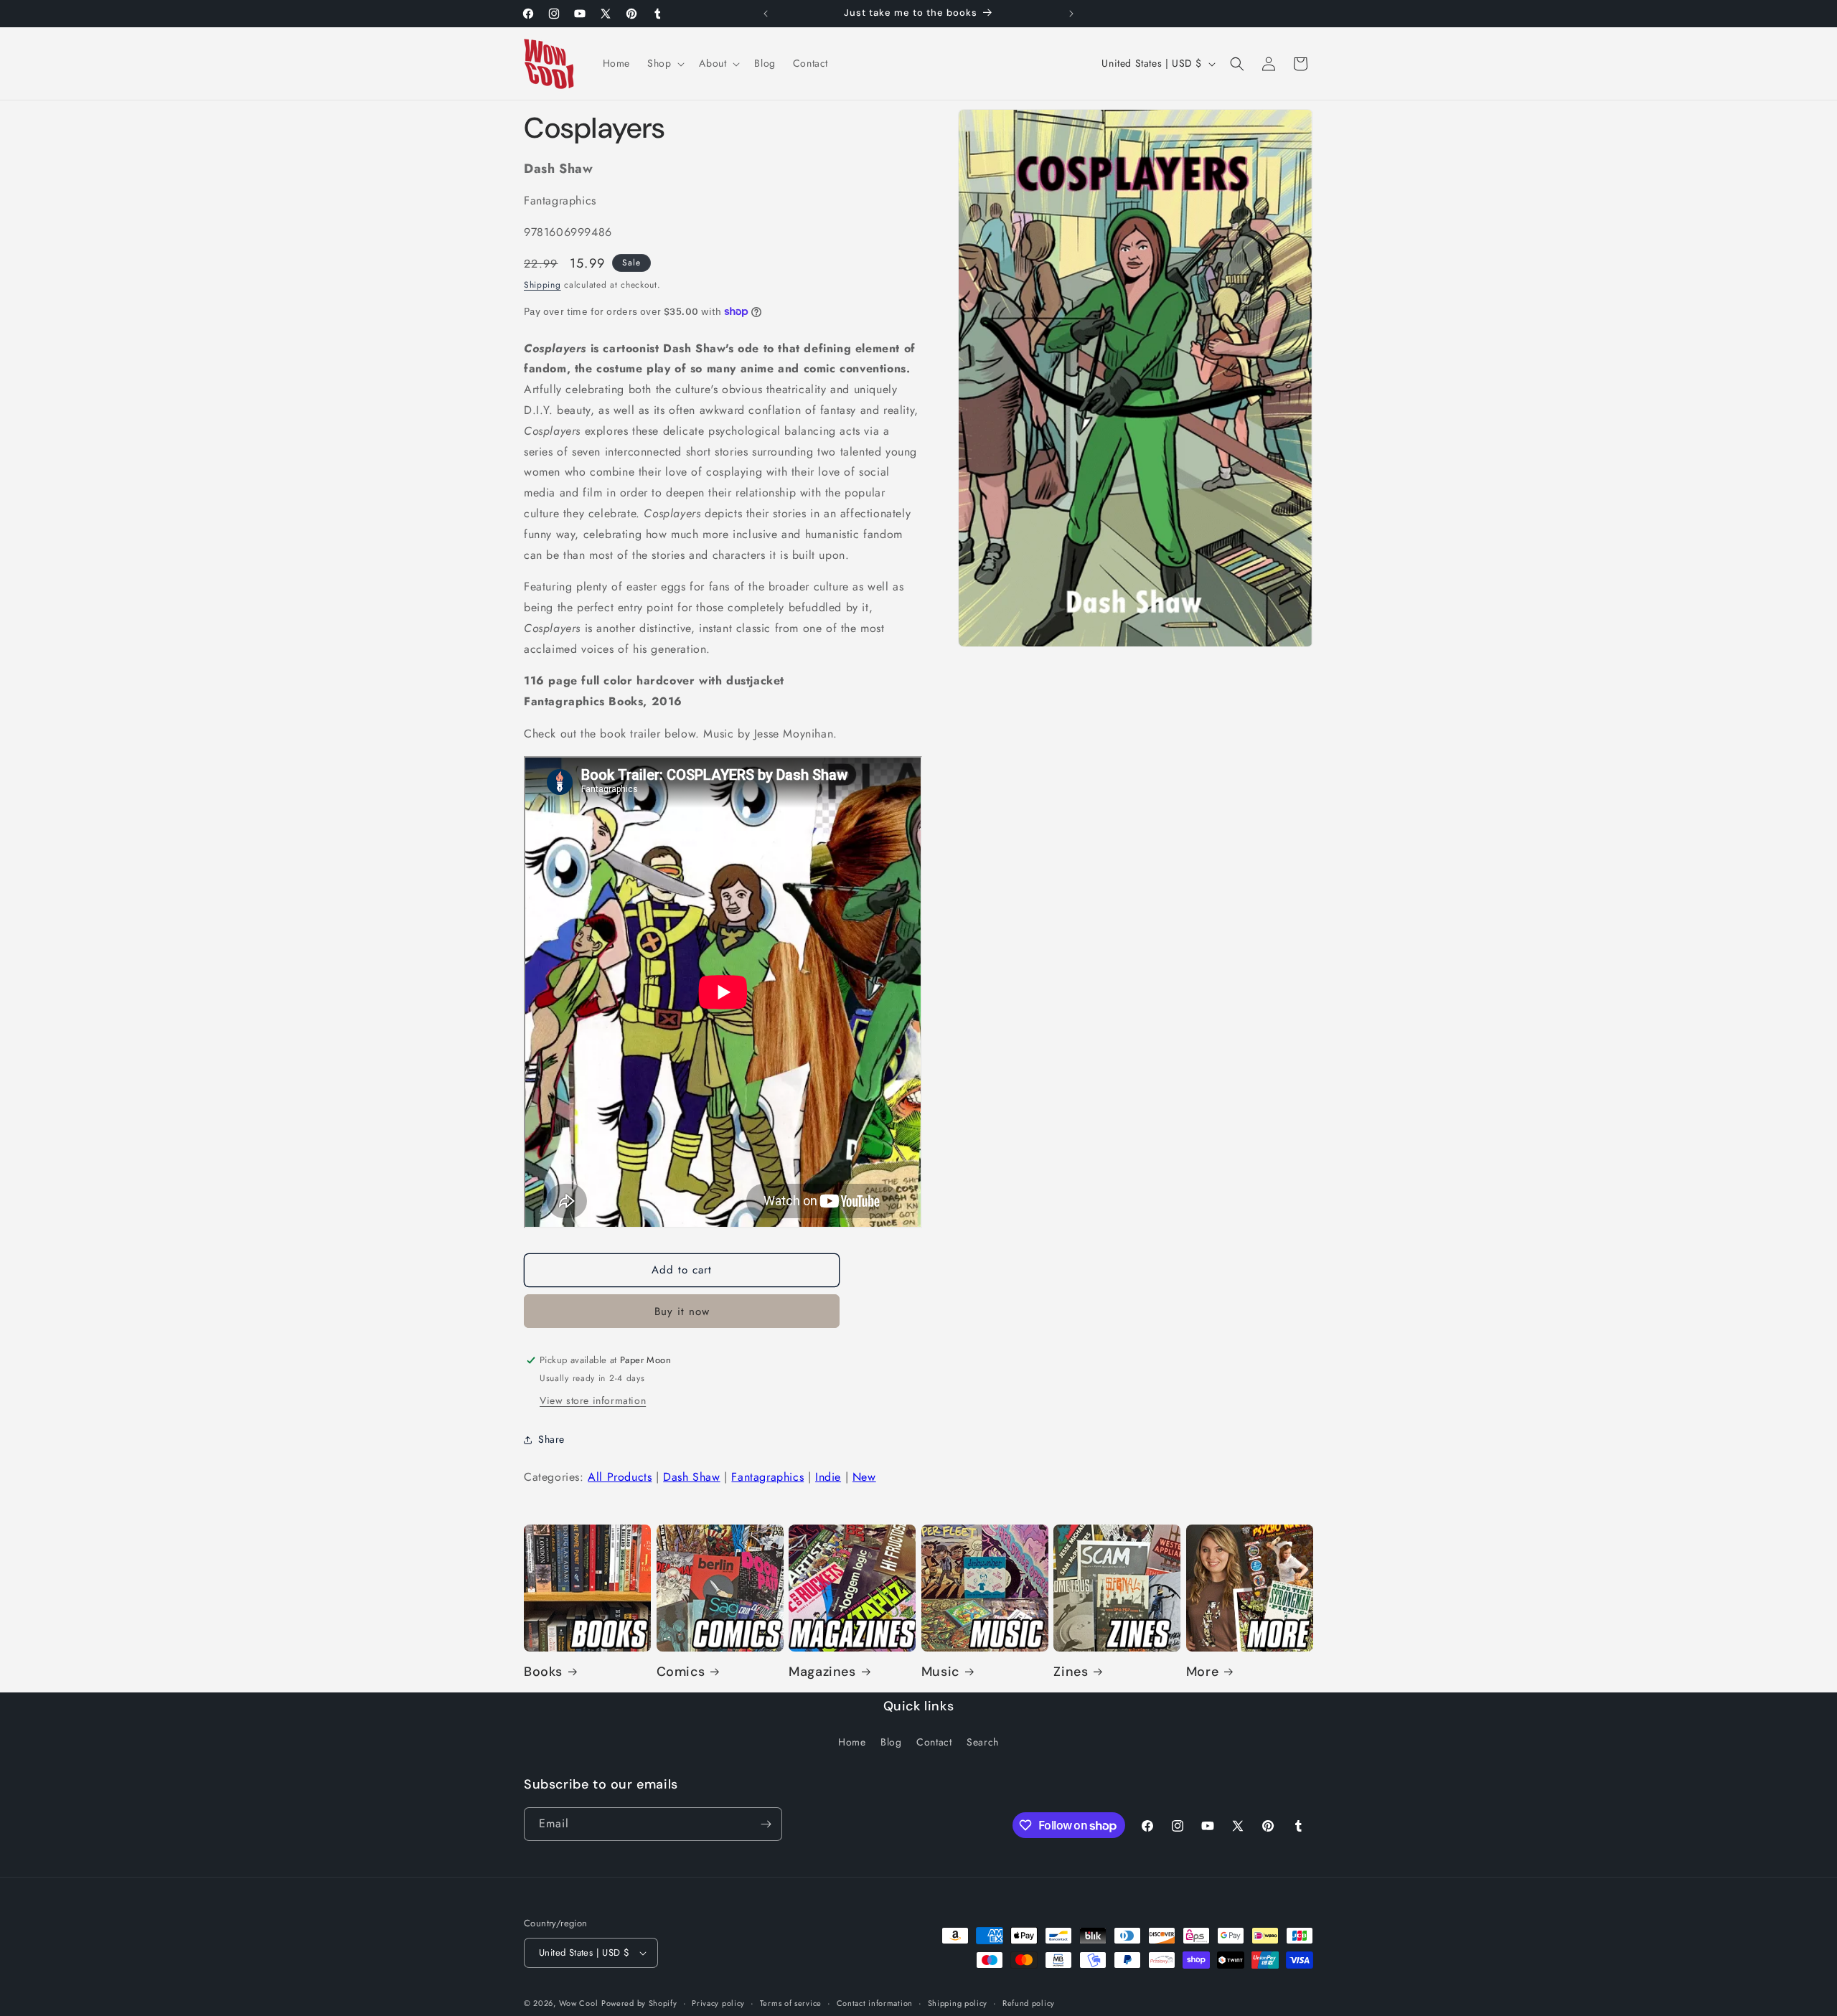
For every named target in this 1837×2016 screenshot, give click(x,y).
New (864, 1477)
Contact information (875, 2003)
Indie (828, 1477)
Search (983, 1742)
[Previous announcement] (766, 14)
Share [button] (551, 1439)
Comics (681, 1672)
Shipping (542, 285)
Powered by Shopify (639, 2003)
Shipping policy (958, 2003)
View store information (593, 1400)
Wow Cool (579, 2003)
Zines (1071, 1672)
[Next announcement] (1071, 14)
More (1202, 1672)
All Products (620, 1477)
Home (852, 1742)
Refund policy (1029, 2003)
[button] (664, 63)
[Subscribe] (766, 1824)
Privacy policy (718, 2003)
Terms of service (791, 2003)
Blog (891, 1742)
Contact (934, 1742)
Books (543, 1672)
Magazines (822, 1672)
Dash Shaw (691, 1477)
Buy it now (682, 1311)
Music (940, 1672)
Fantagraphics (767, 1477)
